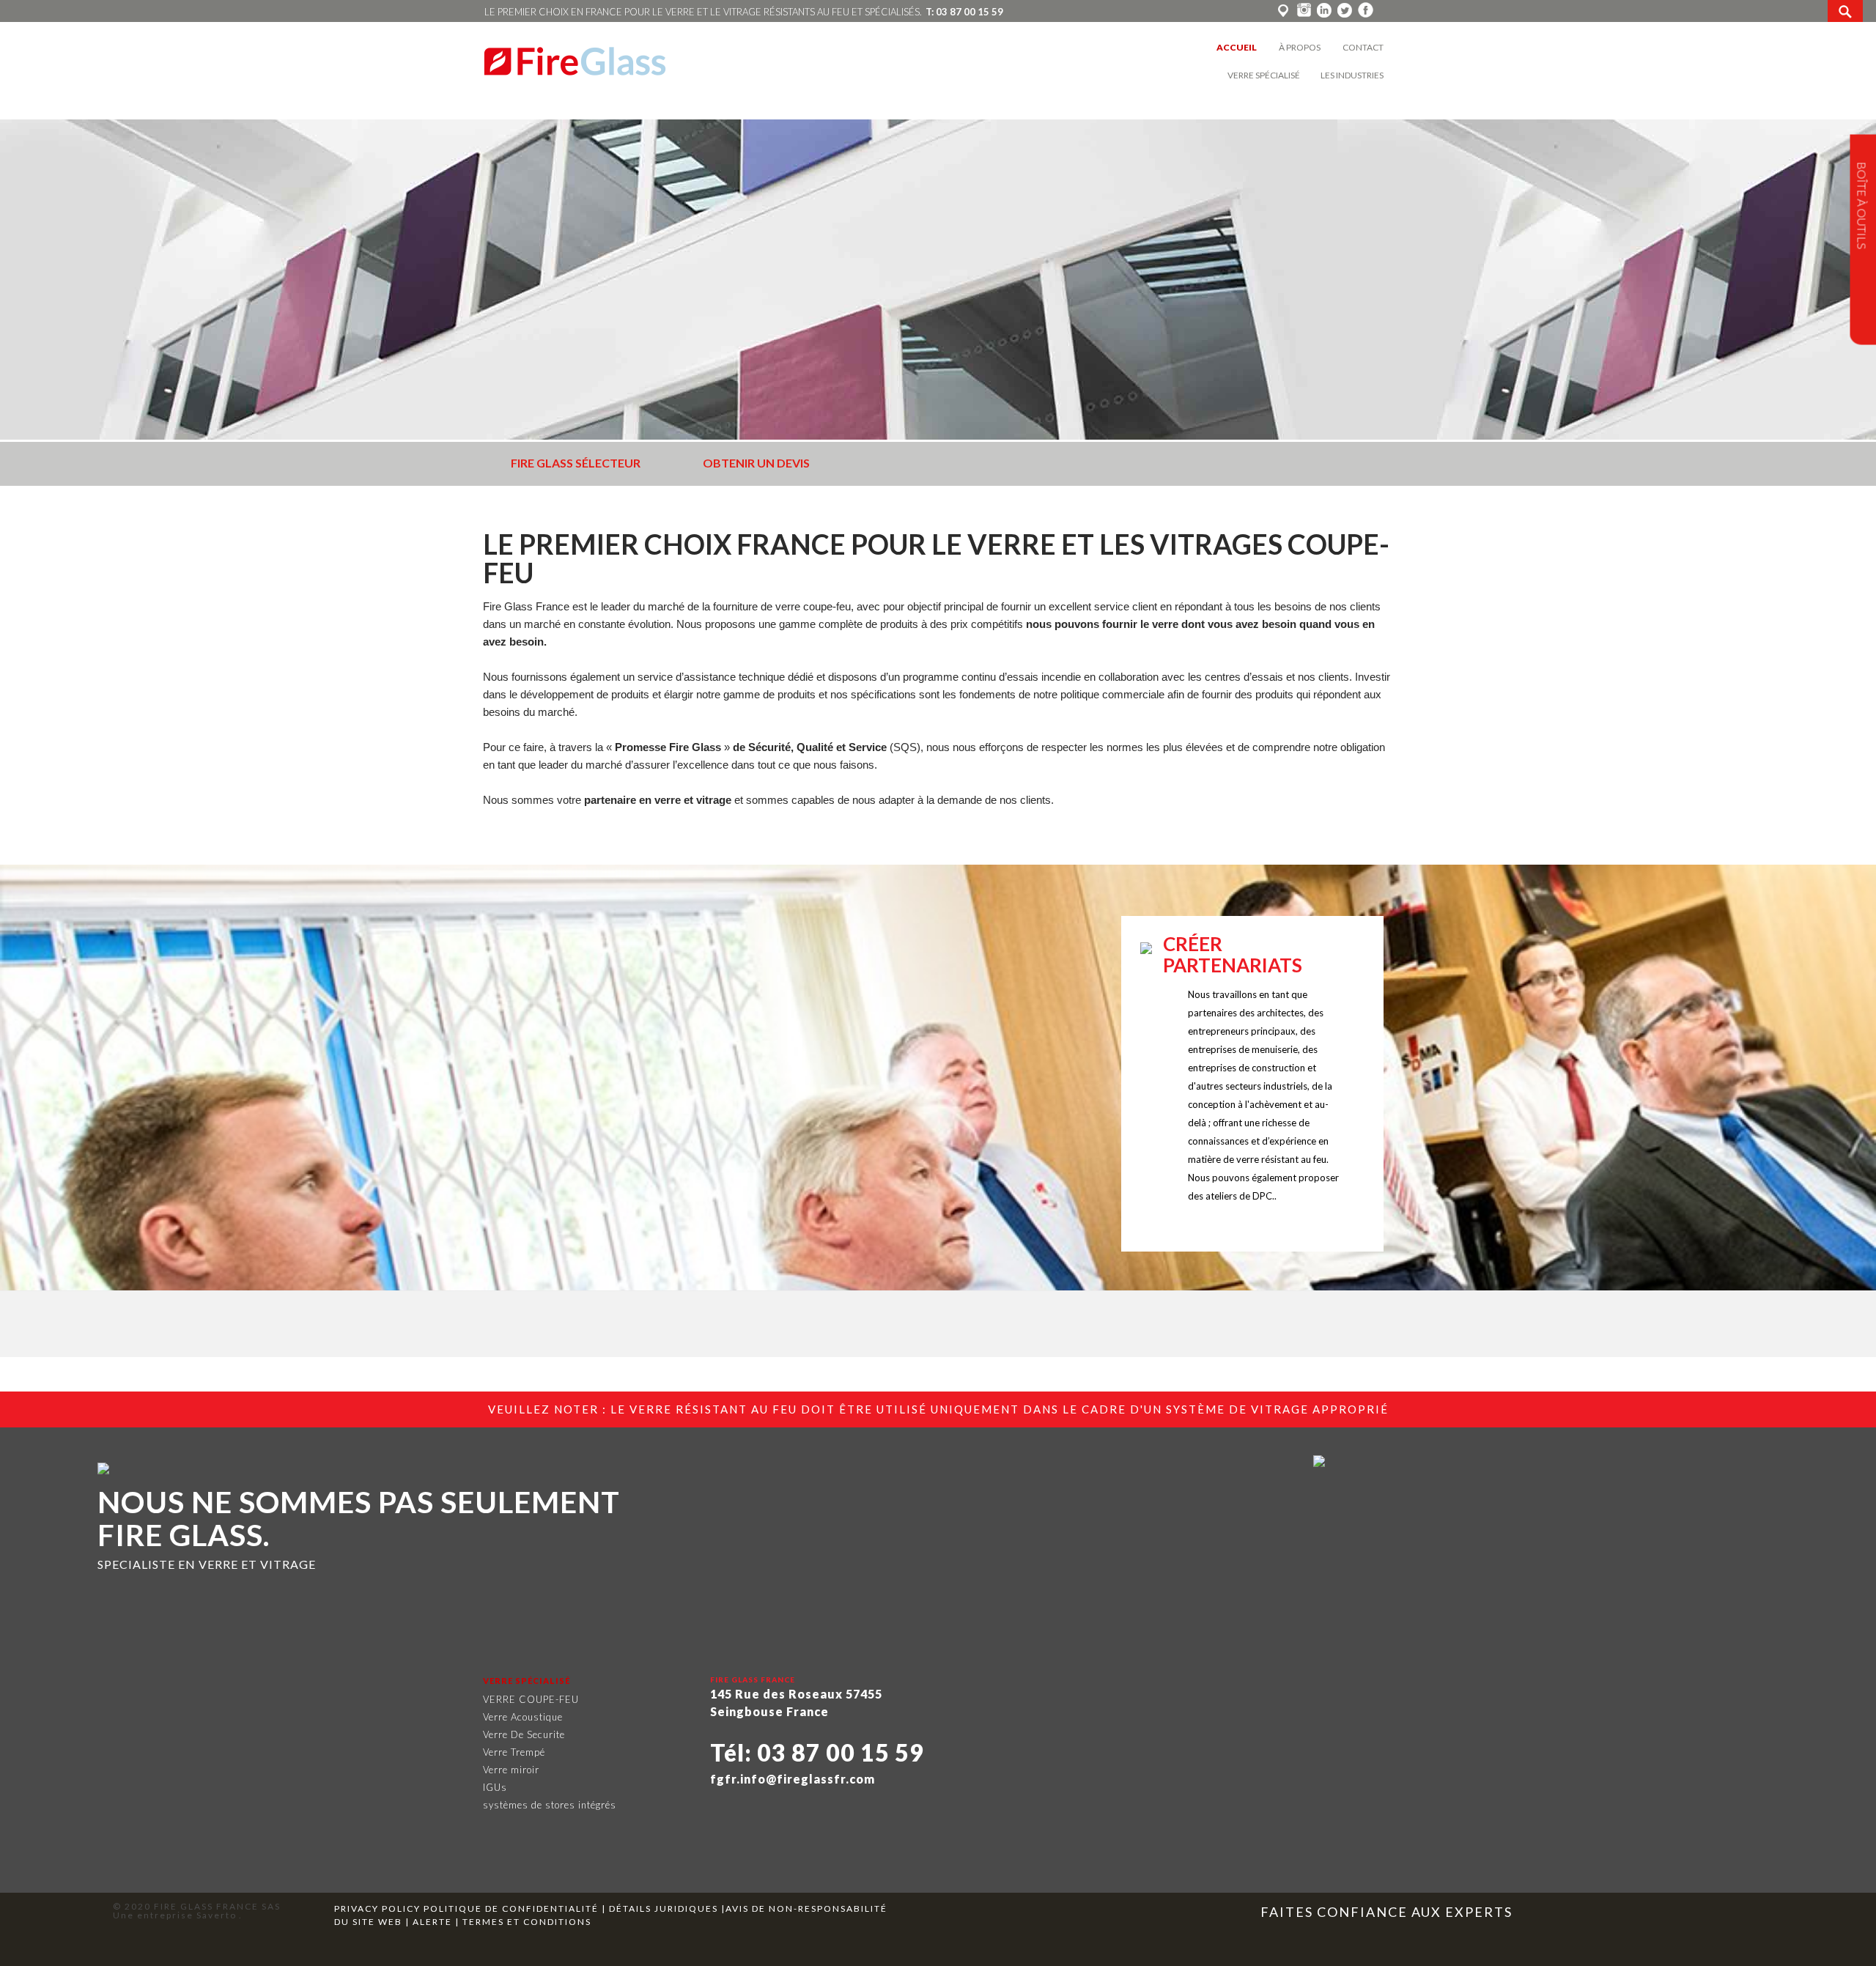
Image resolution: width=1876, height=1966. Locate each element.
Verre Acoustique (523, 1717)
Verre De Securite (524, 1734)
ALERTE (432, 1922)
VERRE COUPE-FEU (531, 1699)
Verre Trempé (514, 1752)
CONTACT (1363, 47)
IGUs (495, 1787)
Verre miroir (511, 1770)
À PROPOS (1300, 47)
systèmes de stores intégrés (550, 1805)
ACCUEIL (1237, 47)
